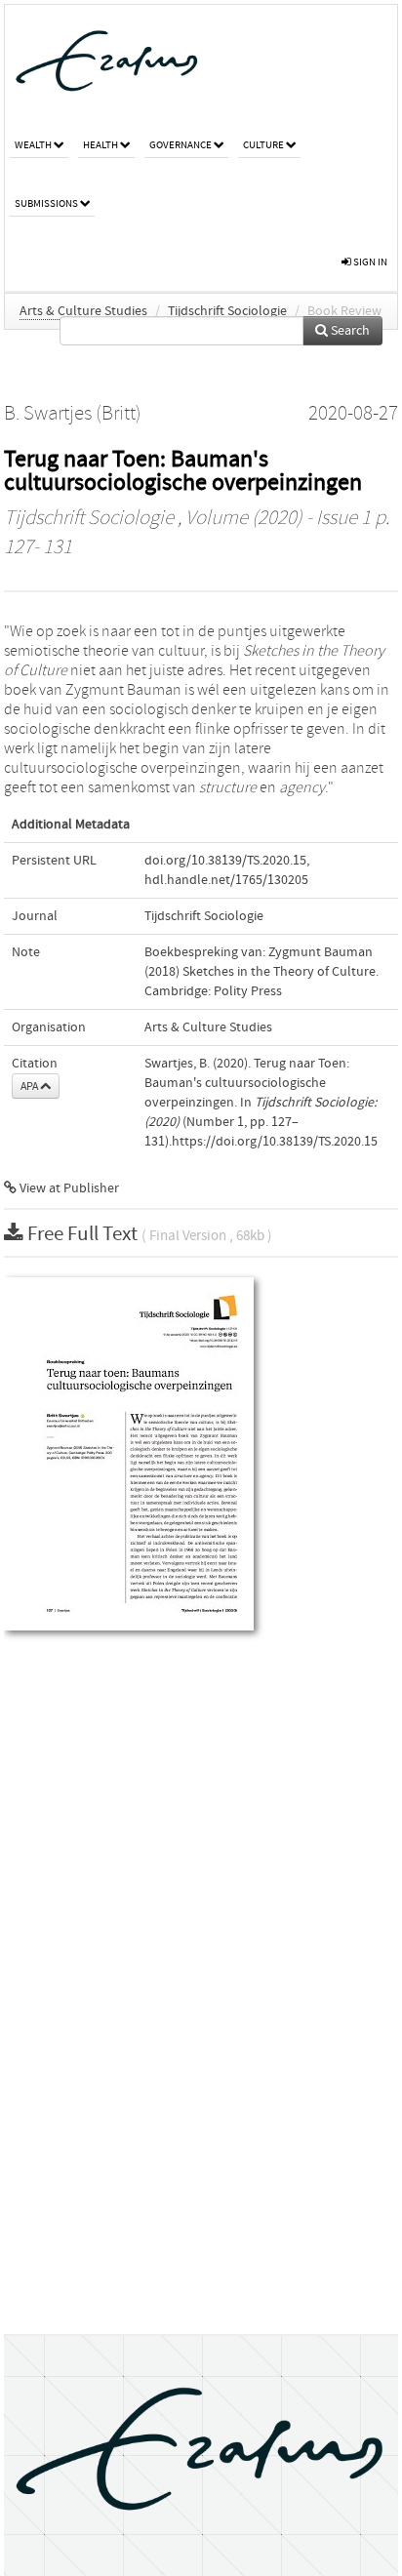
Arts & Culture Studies (83, 311)
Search (349, 331)
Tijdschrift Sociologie (227, 311)
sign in (369, 262)
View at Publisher (68, 1188)
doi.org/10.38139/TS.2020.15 (225, 861)
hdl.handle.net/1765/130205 (226, 880)
